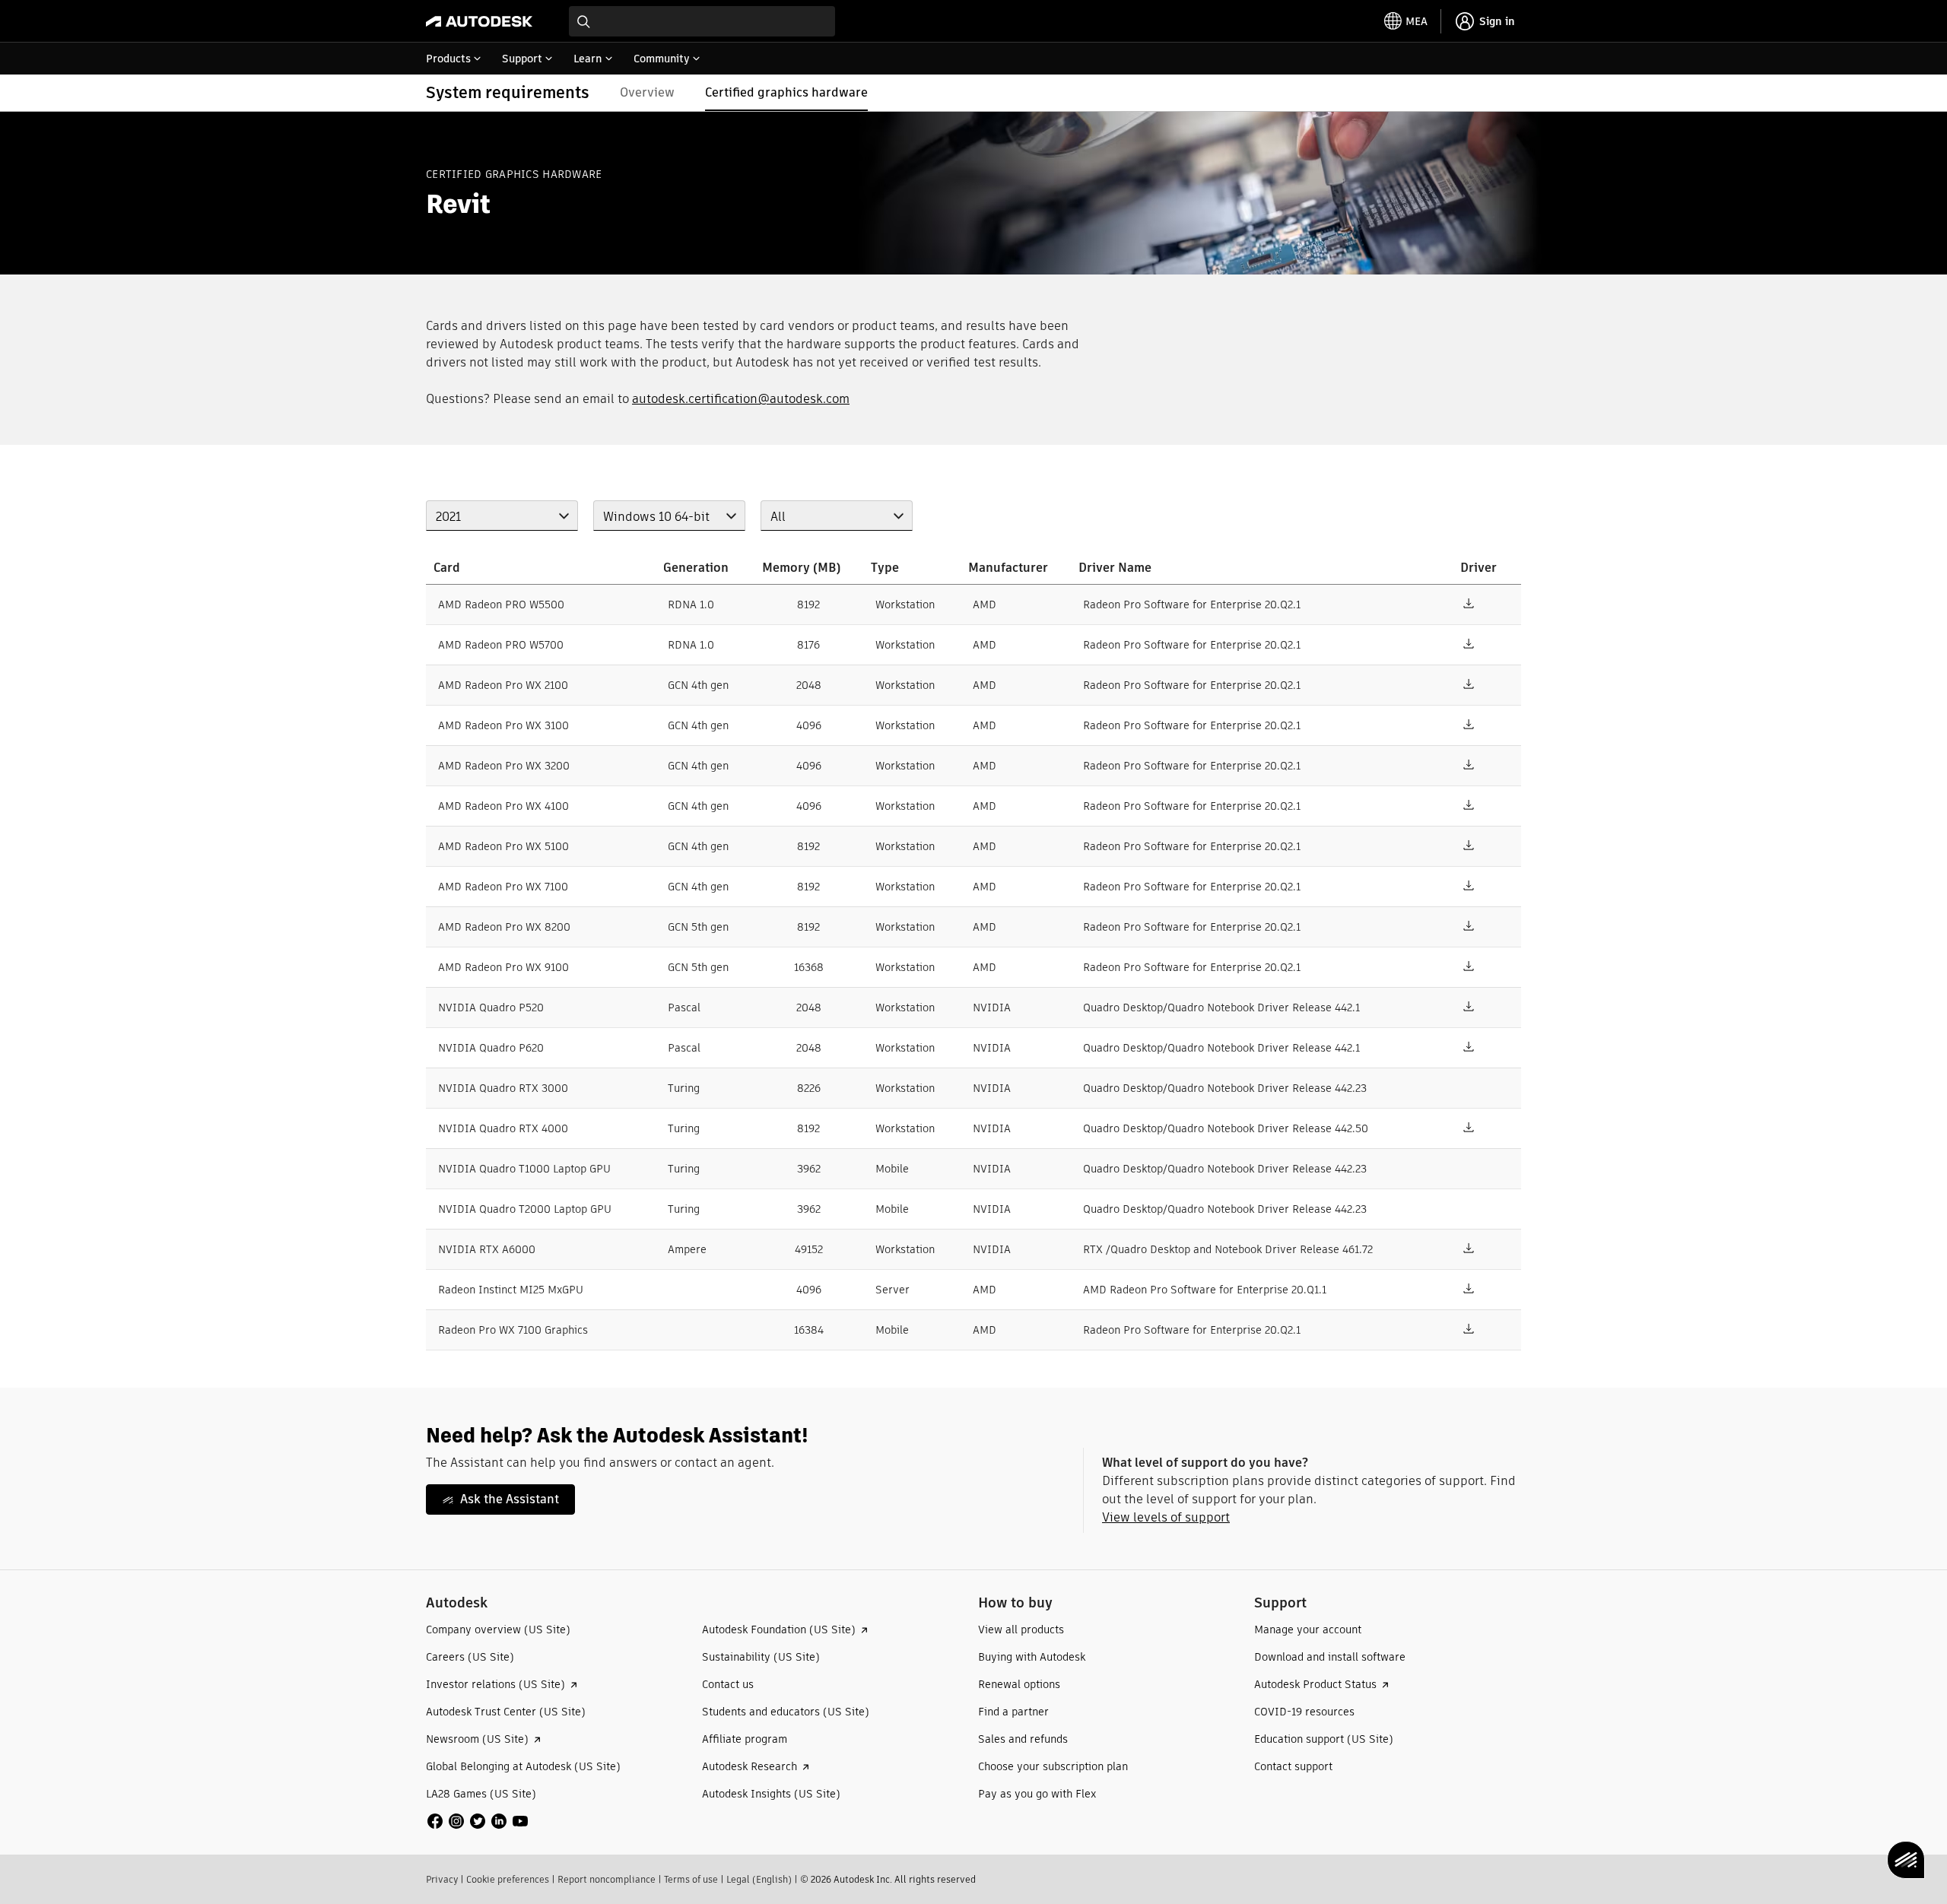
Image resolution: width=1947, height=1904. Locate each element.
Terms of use (691, 1879)
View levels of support (1166, 1517)
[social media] (478, 1821)
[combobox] (702, 21)
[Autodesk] (479, 21)
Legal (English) (759, 1879)
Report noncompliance (607, 1879)
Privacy (442, 1879)
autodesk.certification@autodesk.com (741, 399)
